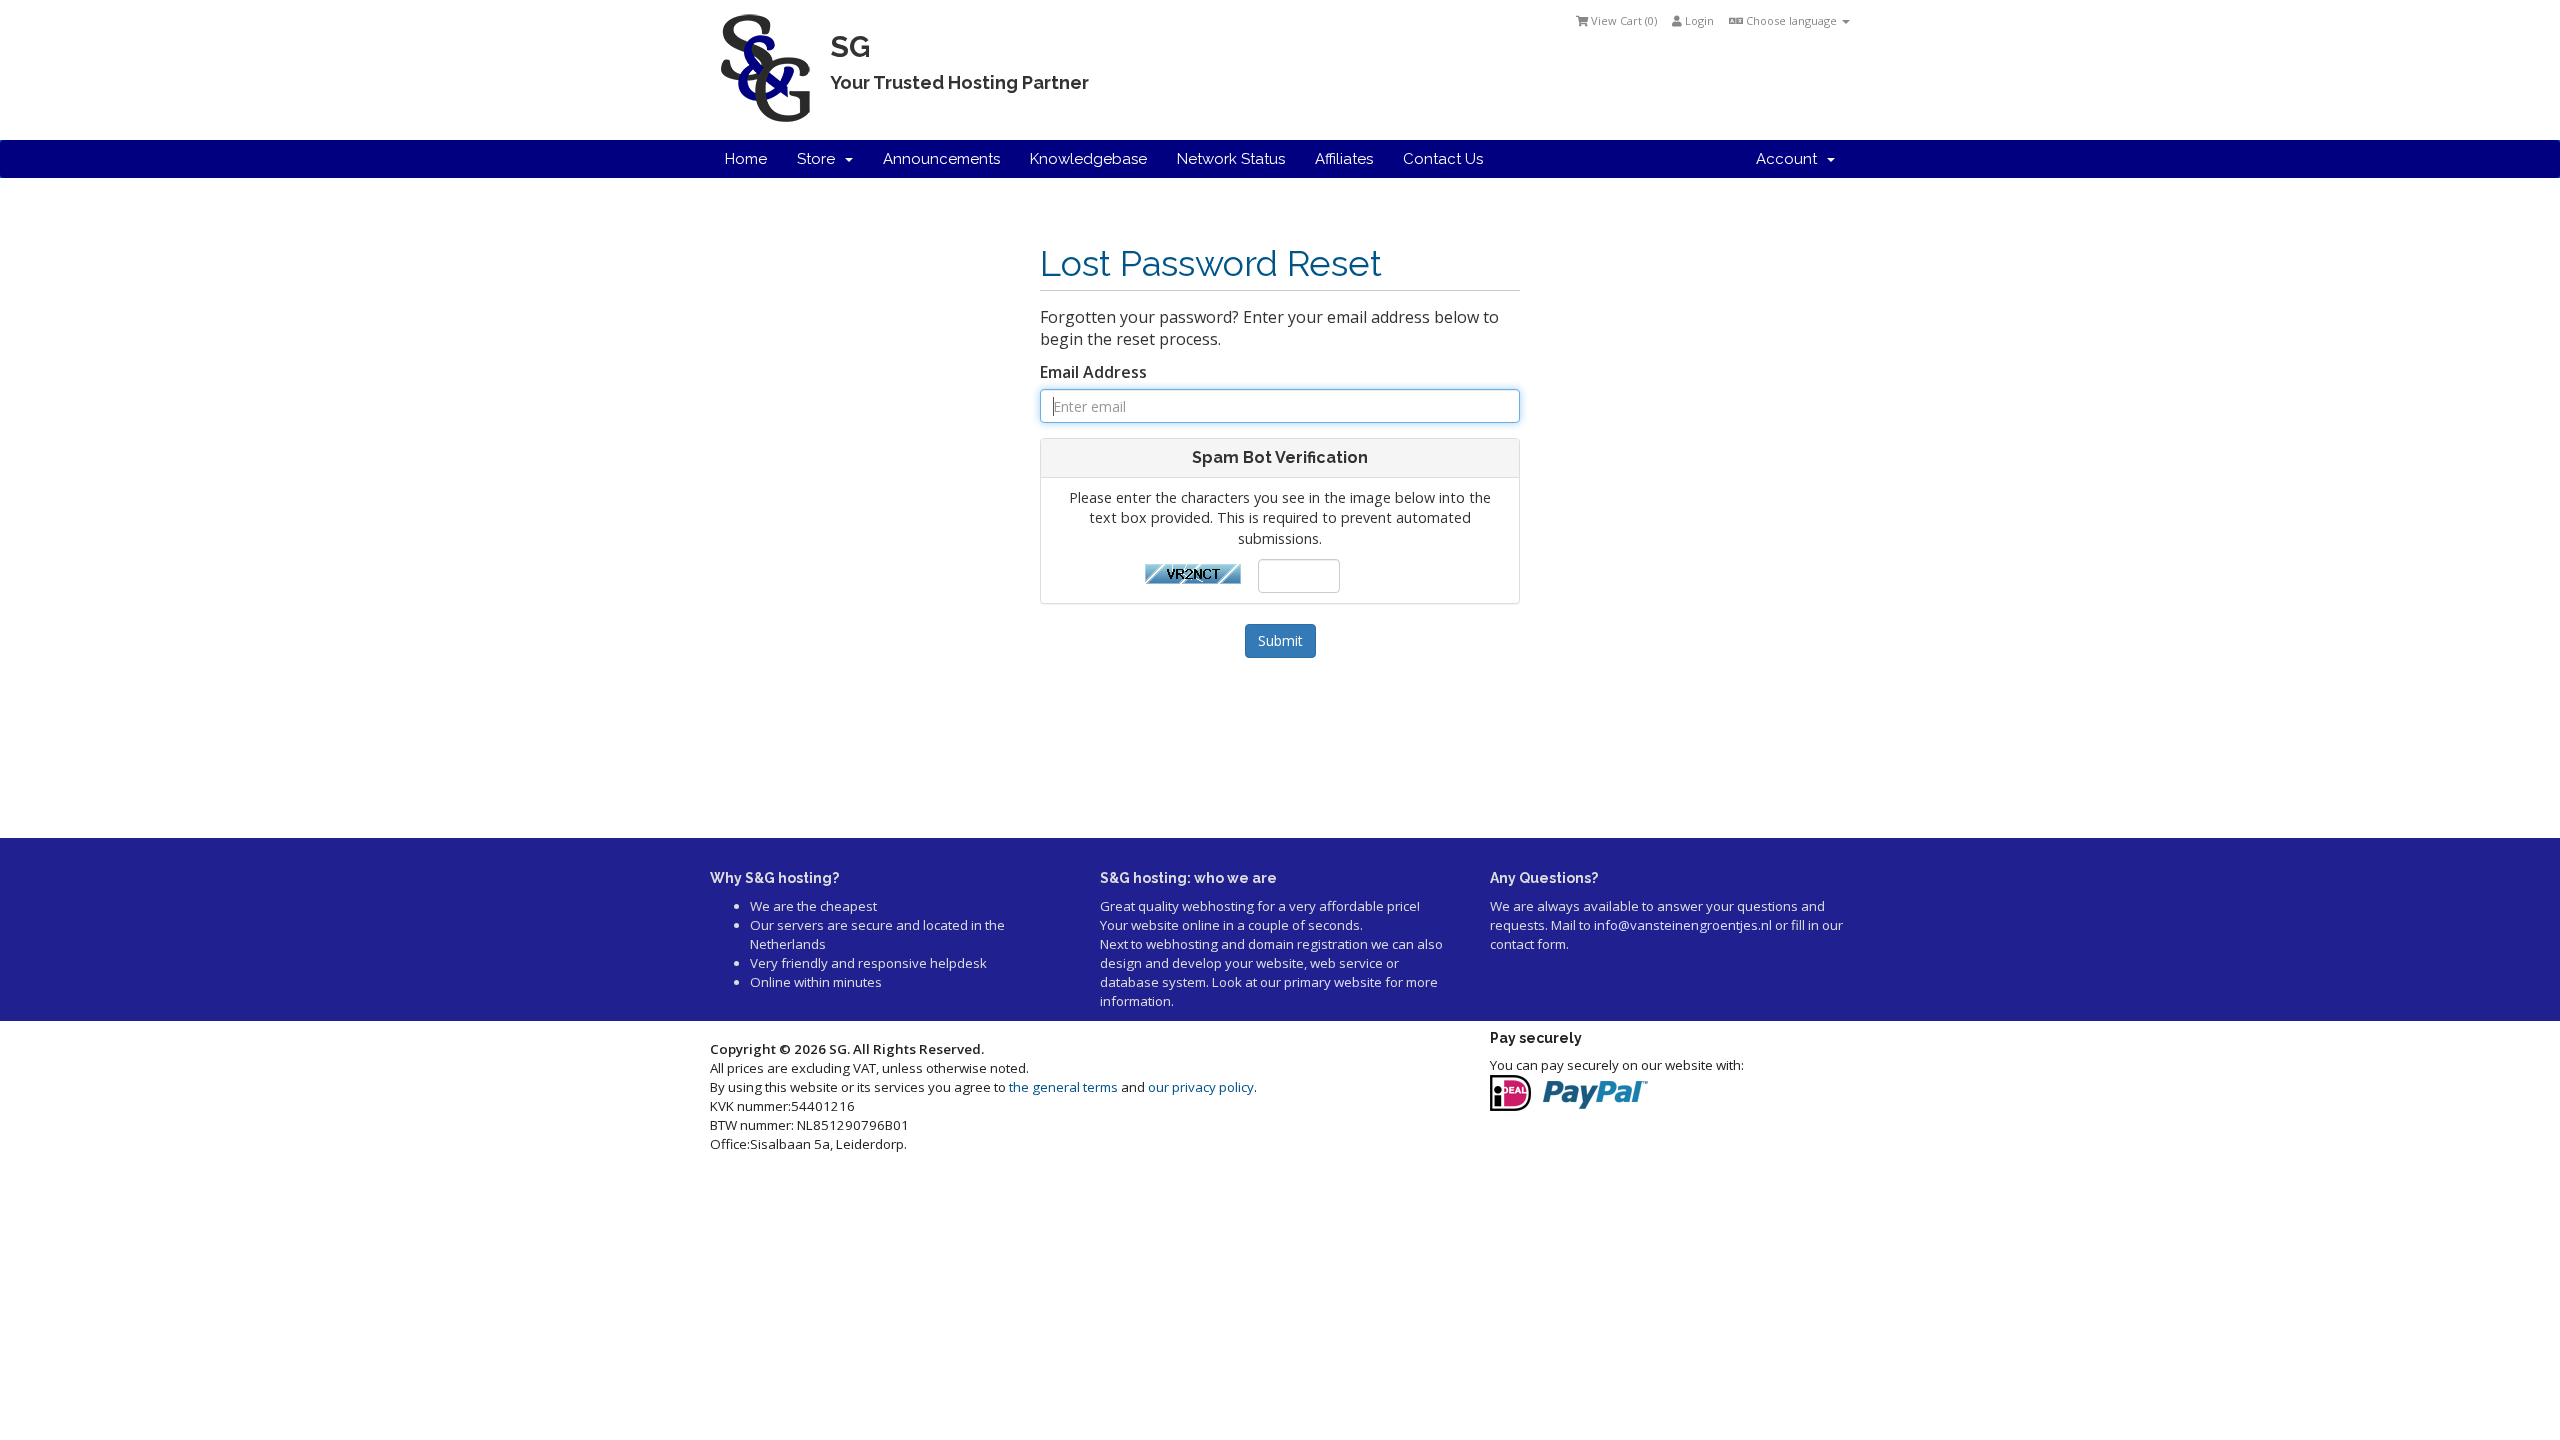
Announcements (941, 159)
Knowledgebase (1088, 159)
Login (1698, 20)
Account (1790, 159)
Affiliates (1344, 159)
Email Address (1093, 372)
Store (820, 159)
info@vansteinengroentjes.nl (1683, 925)
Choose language (1791, 20)
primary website (1333, 982)
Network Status (1231, 159)
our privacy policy (1201, 1087)
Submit (1280, 640)
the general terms (1063, 1087)
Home (746, 159)
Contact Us (1443, 159)
